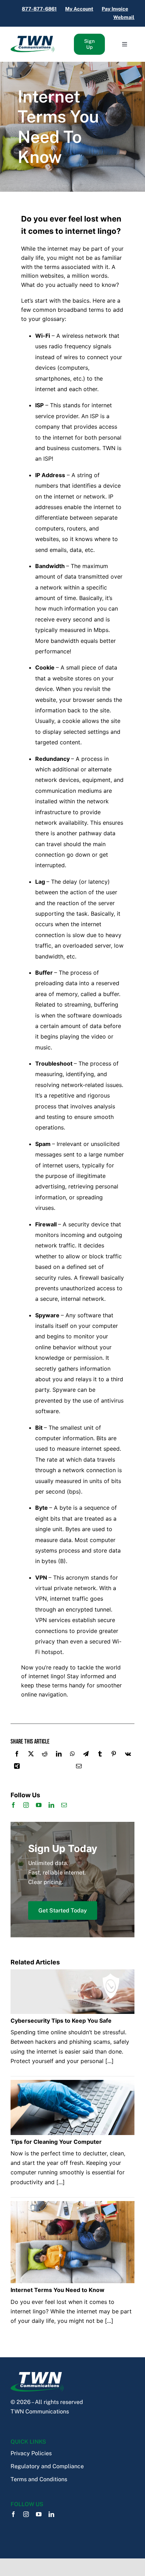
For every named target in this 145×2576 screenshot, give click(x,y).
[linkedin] (51, 1805)
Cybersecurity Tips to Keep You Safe (61, 2021)
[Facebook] (17, 1755)
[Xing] (17, 1768)
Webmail (124, 17)
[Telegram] (86, 1755)
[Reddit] (45, 1755)
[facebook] (13, 1805)
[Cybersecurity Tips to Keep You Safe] (72, 1974)
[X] (31, 1755)
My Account (79, 9)
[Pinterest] (114, 1755)
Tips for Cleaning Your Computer (56, 2142)
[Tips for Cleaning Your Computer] (72, 2085)
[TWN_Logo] (32, 38)
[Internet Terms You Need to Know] (72, 2206)
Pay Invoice (115, 9)
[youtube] (39, 1805)
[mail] (64, 1805)
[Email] (79, 1768)
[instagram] (26, 1805)
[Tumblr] (100, 1755)
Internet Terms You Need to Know (58, 127)
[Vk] (128, 1755)
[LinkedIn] (59, 1755)
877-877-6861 (39, 9)
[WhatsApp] (72, 1755)
